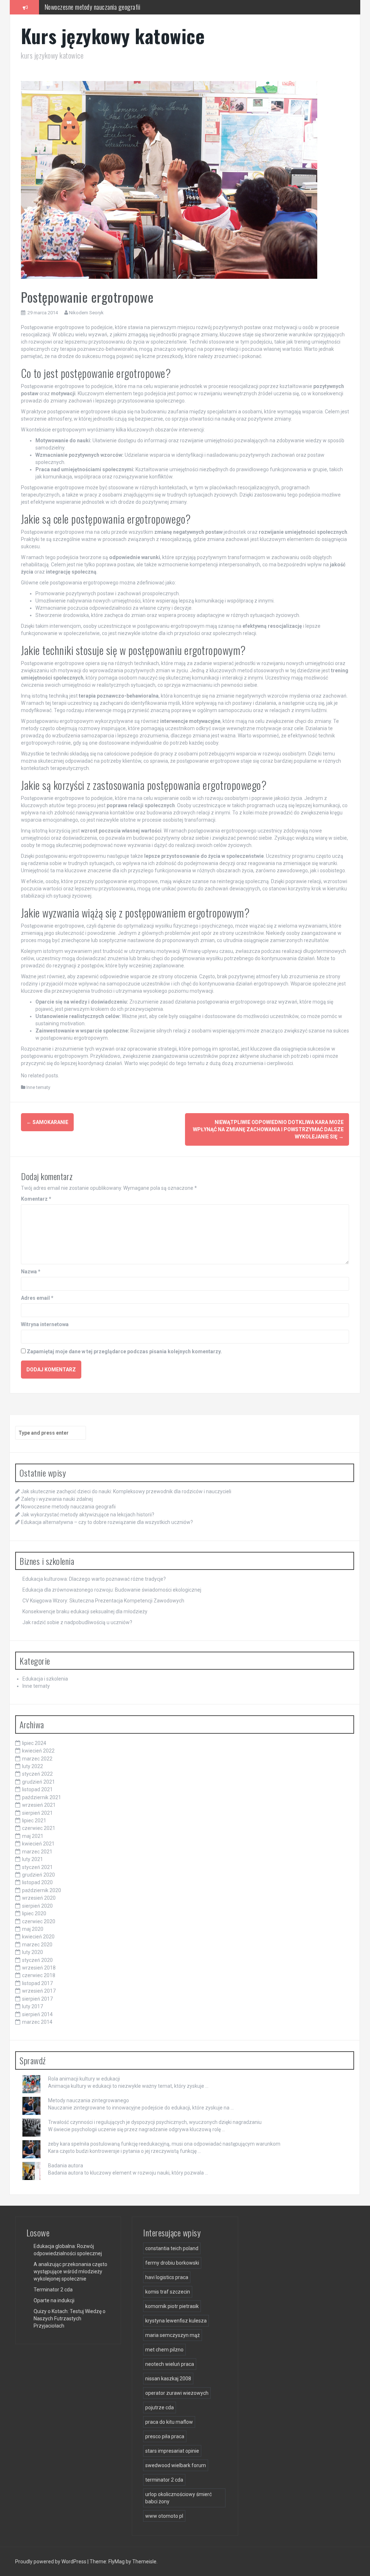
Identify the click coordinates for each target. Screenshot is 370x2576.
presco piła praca (165, 2436)
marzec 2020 (37, 1945)
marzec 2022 (37, 1759)
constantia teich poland (172, 2248)
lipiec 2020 (34, 1913)
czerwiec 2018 (39, 1975)
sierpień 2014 (37, 2014)
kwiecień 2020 (38, 1937)
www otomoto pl (164, 2516)
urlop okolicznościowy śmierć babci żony (178, 2498)
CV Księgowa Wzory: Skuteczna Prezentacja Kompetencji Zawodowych (103, 1601)
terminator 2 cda (164, 2480)
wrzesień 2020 (39, 1898)
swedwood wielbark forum (176, 2465)
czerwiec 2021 (39, 1828)
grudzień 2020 (38, 1875)
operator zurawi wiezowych (177, 2393)
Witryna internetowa (45, 1324)
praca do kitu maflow (169, 2422)
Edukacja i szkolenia (45, 1679)
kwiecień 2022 (38, 1751)
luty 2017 (33, 2006)
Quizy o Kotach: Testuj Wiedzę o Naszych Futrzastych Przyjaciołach (70, 2319)
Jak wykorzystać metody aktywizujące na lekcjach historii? (113, 7)
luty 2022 (33, 1766)
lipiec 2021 (34, 1821)
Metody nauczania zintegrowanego (89, 2100)
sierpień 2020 (37, 1906)
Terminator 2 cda (53, 2290)
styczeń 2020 (37, 1960)
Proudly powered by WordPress (51, 2562)
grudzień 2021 (38, 1782)
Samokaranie (47, 1122)
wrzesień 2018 (39, 1968)
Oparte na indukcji (54, 2300)
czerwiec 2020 (39, 1921)
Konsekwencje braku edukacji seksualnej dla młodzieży (85, 1611)
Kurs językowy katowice (113, 36)
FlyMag (117, 2562)
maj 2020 (33, 1929)
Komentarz (36, 1199)
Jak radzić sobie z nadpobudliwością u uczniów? (77, 1622)
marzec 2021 (37, 1852)
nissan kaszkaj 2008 (168, 2379)
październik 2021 (42, 1797)
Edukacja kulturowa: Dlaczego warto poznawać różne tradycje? (94, 1579)
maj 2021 (33, 1836)
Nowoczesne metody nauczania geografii (68, 1507)
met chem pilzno (164, 2350)
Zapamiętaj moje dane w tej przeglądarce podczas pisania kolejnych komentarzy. (124, 1351)
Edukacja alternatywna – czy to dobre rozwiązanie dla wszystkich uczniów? (107, 1522)
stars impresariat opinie (172, 2451)
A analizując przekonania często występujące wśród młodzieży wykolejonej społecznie (70, 2271)
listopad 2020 (37, 1882)
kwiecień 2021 (38, 1844)
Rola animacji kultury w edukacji (84, 2079)
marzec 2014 (37, 2022)
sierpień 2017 (37, 1999)
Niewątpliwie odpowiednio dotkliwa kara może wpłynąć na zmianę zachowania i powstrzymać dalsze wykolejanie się (268, 1129)
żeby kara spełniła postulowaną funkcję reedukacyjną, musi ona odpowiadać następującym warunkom (164, 2144)
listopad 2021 (37, 1789)
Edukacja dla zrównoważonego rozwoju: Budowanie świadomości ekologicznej (112, 1590)
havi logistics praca (167, 2277)
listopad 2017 (37, 1983)
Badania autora (66, 2166)
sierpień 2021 (37, 1813)
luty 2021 (33, 1859)
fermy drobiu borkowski (172, 2263)
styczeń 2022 (37, 1774)
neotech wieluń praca (170, 2364)
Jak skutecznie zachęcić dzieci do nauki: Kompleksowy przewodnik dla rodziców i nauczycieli (126, 1491)
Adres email (37, 1298)
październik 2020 (42, 1890)
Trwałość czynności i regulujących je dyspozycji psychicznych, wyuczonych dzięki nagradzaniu (155, 2122)
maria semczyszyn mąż (173, 2335)
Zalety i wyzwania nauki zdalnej (57, 1499)
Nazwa (31, 1272)
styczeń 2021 (37, 1867)
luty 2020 (33, 1952)
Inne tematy (38, 1087)
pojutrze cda (160, 2407)
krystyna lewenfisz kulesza (176, 2321)
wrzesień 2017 (39, 1991)
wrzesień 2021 (39, 1805)
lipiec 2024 (34, 1743)
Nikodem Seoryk (86, 313)
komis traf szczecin (168, 2292)
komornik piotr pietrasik (172, 2306)
